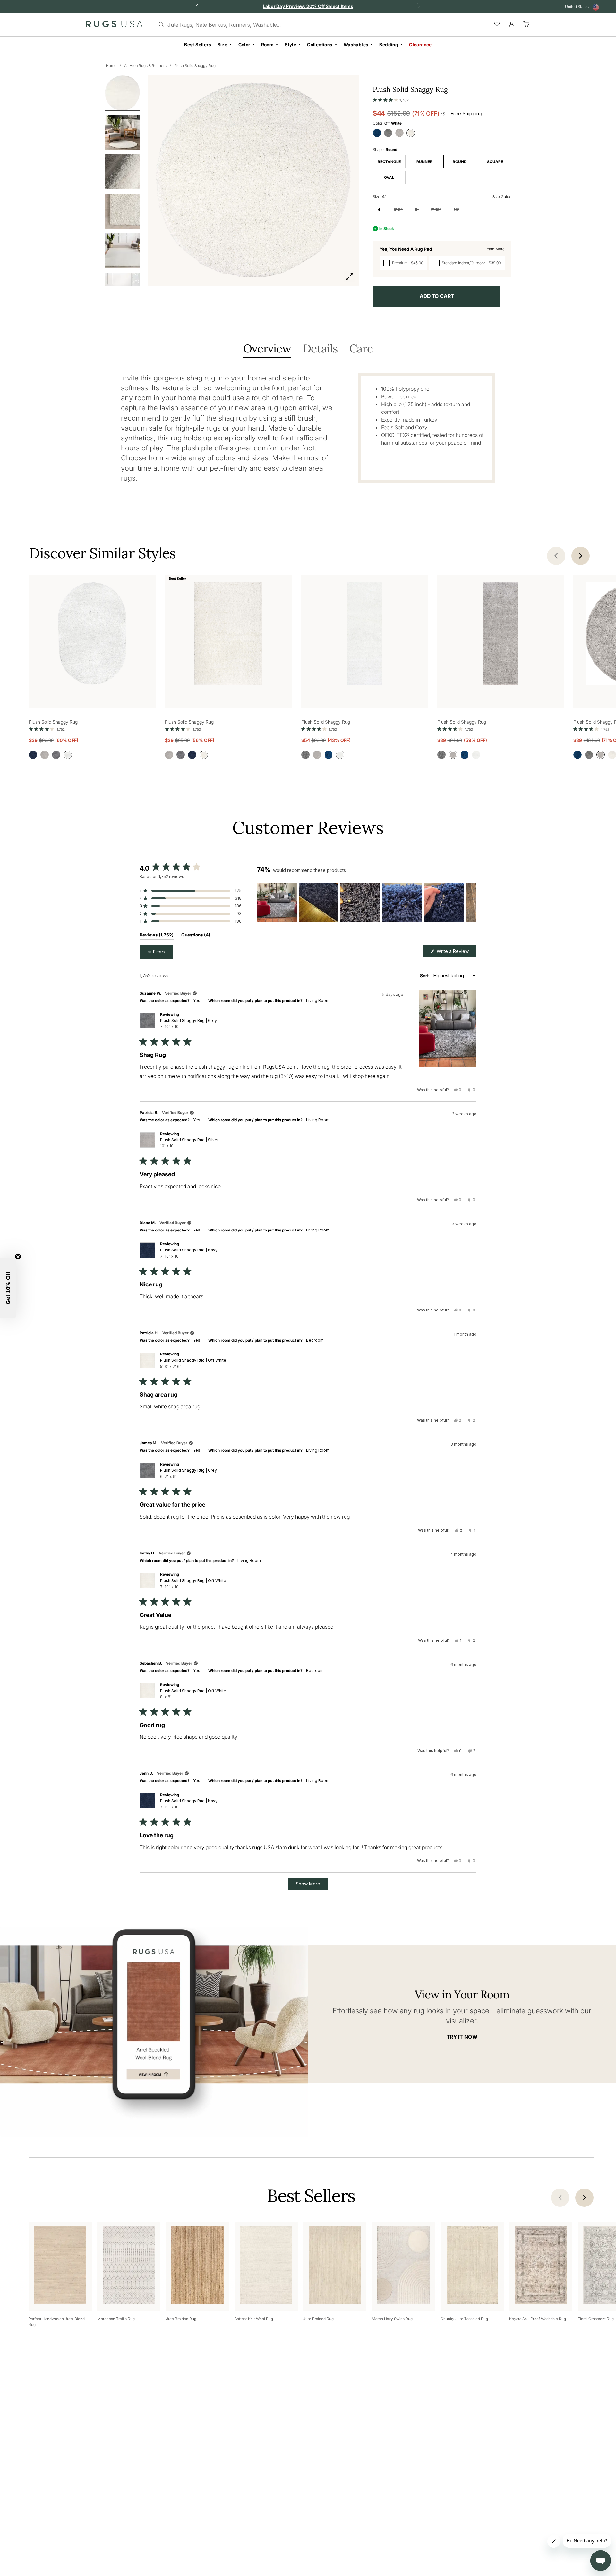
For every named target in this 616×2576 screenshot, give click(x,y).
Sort (425, 975)
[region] (367, 902)
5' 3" (398, 209)
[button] (391, 99)
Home (111, 66)
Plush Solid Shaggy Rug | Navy (189, 1253)
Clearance (420, 44)
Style (290, 44)
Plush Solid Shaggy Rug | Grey (188, 1023)
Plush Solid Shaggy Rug (195, 66)
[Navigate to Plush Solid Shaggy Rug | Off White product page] (92, 635)
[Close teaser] (18, 1257)
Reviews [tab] (157, 936)
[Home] (114, 25)
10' (456, 209)
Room (268, 44)
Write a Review (456, 953)
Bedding (389, 44)
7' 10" (436, 209)
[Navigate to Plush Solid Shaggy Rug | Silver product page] (501, 635)
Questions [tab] (196, 936)
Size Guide (502, 197)
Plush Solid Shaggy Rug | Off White (193, 1363)
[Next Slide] (471, 902)
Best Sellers (198, 44)
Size (222, 44)
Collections (320, 44)
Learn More (495, 249)
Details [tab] (320, 349)
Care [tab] (361, 349)
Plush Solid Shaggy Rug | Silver (189, 1143)
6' (417, 209)
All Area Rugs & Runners (145, 66)
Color (244, 44)
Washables (356, 44)
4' (380, 209)
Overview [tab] (267, 349)
